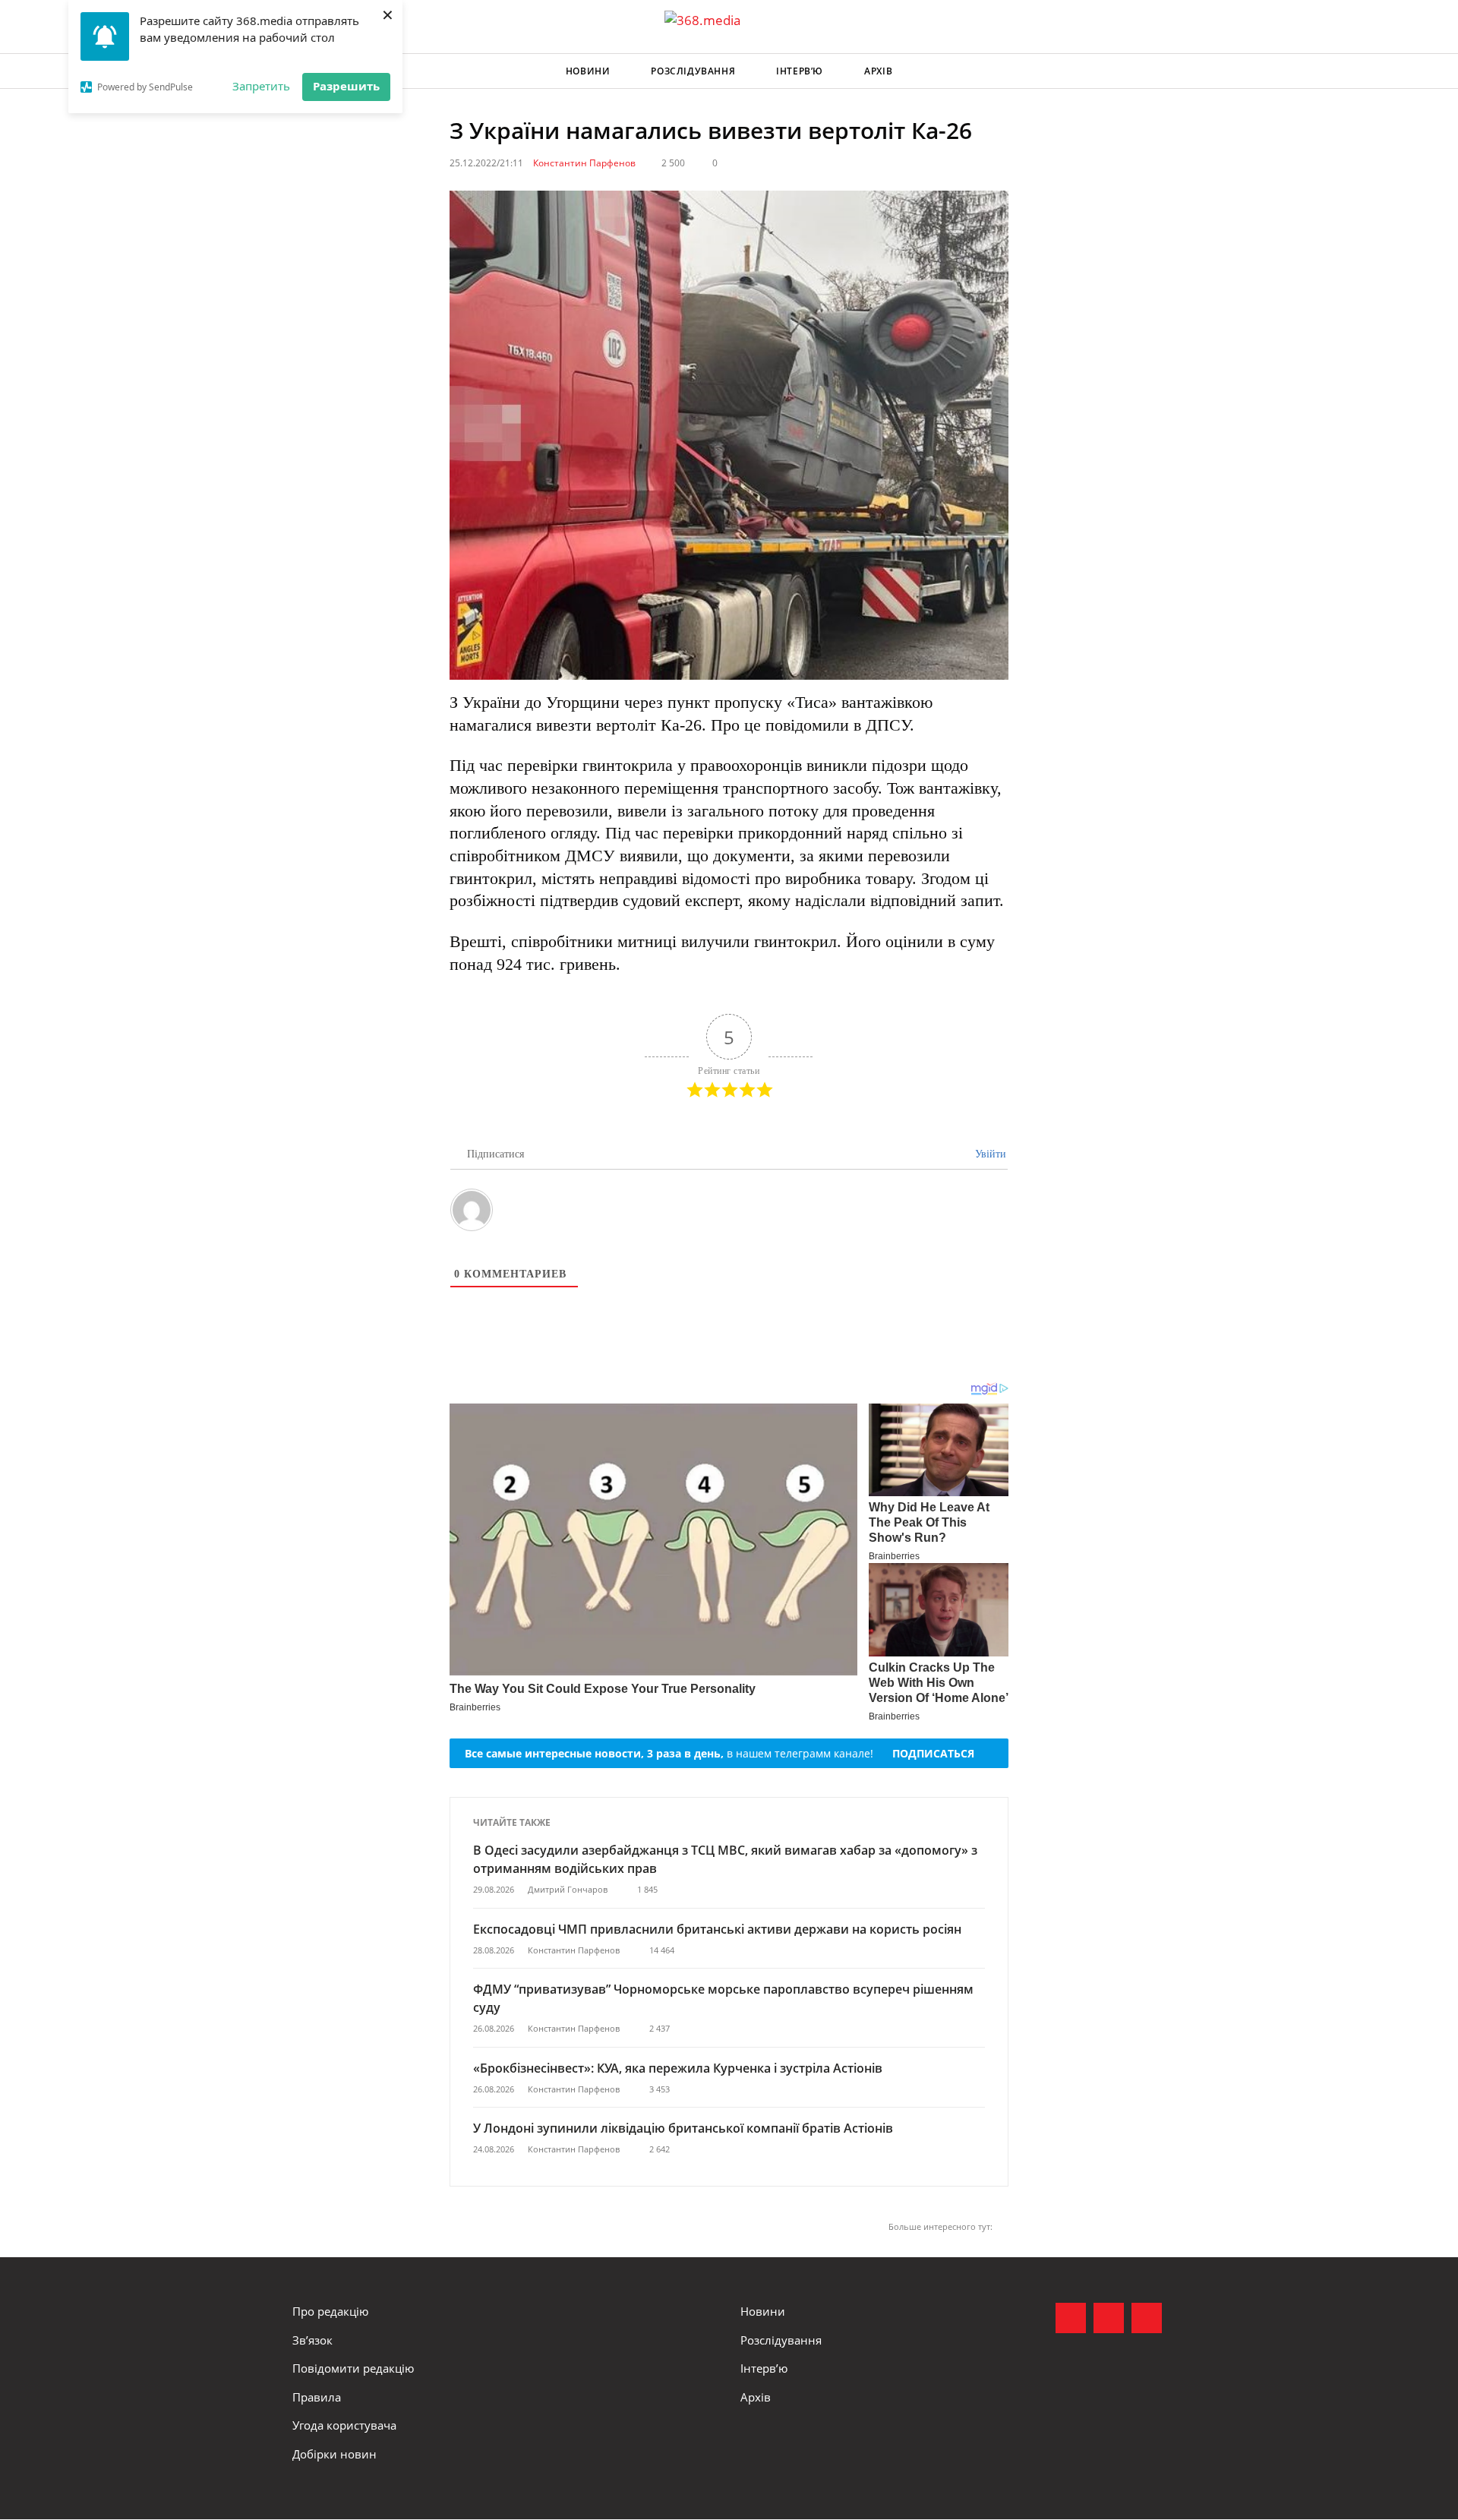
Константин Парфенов (584, 163)
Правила (317, 2397)
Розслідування (693, 71)
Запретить (261, 86)
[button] (1151, 71)
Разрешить (346, 86)
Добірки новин (335, 2454)
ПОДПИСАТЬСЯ (933, 1753)
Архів (878, 71)
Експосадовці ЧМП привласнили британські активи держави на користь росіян (717, 1929)
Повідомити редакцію (353, 2368)
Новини (588, 71)
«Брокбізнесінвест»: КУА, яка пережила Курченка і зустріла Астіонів (679, 2068)
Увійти (989, 1154)
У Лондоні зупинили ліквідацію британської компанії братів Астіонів (683, 2128)
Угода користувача (344, 2425)
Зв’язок (312, 2340)
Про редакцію (330, 2311)
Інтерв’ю (800, 71)
